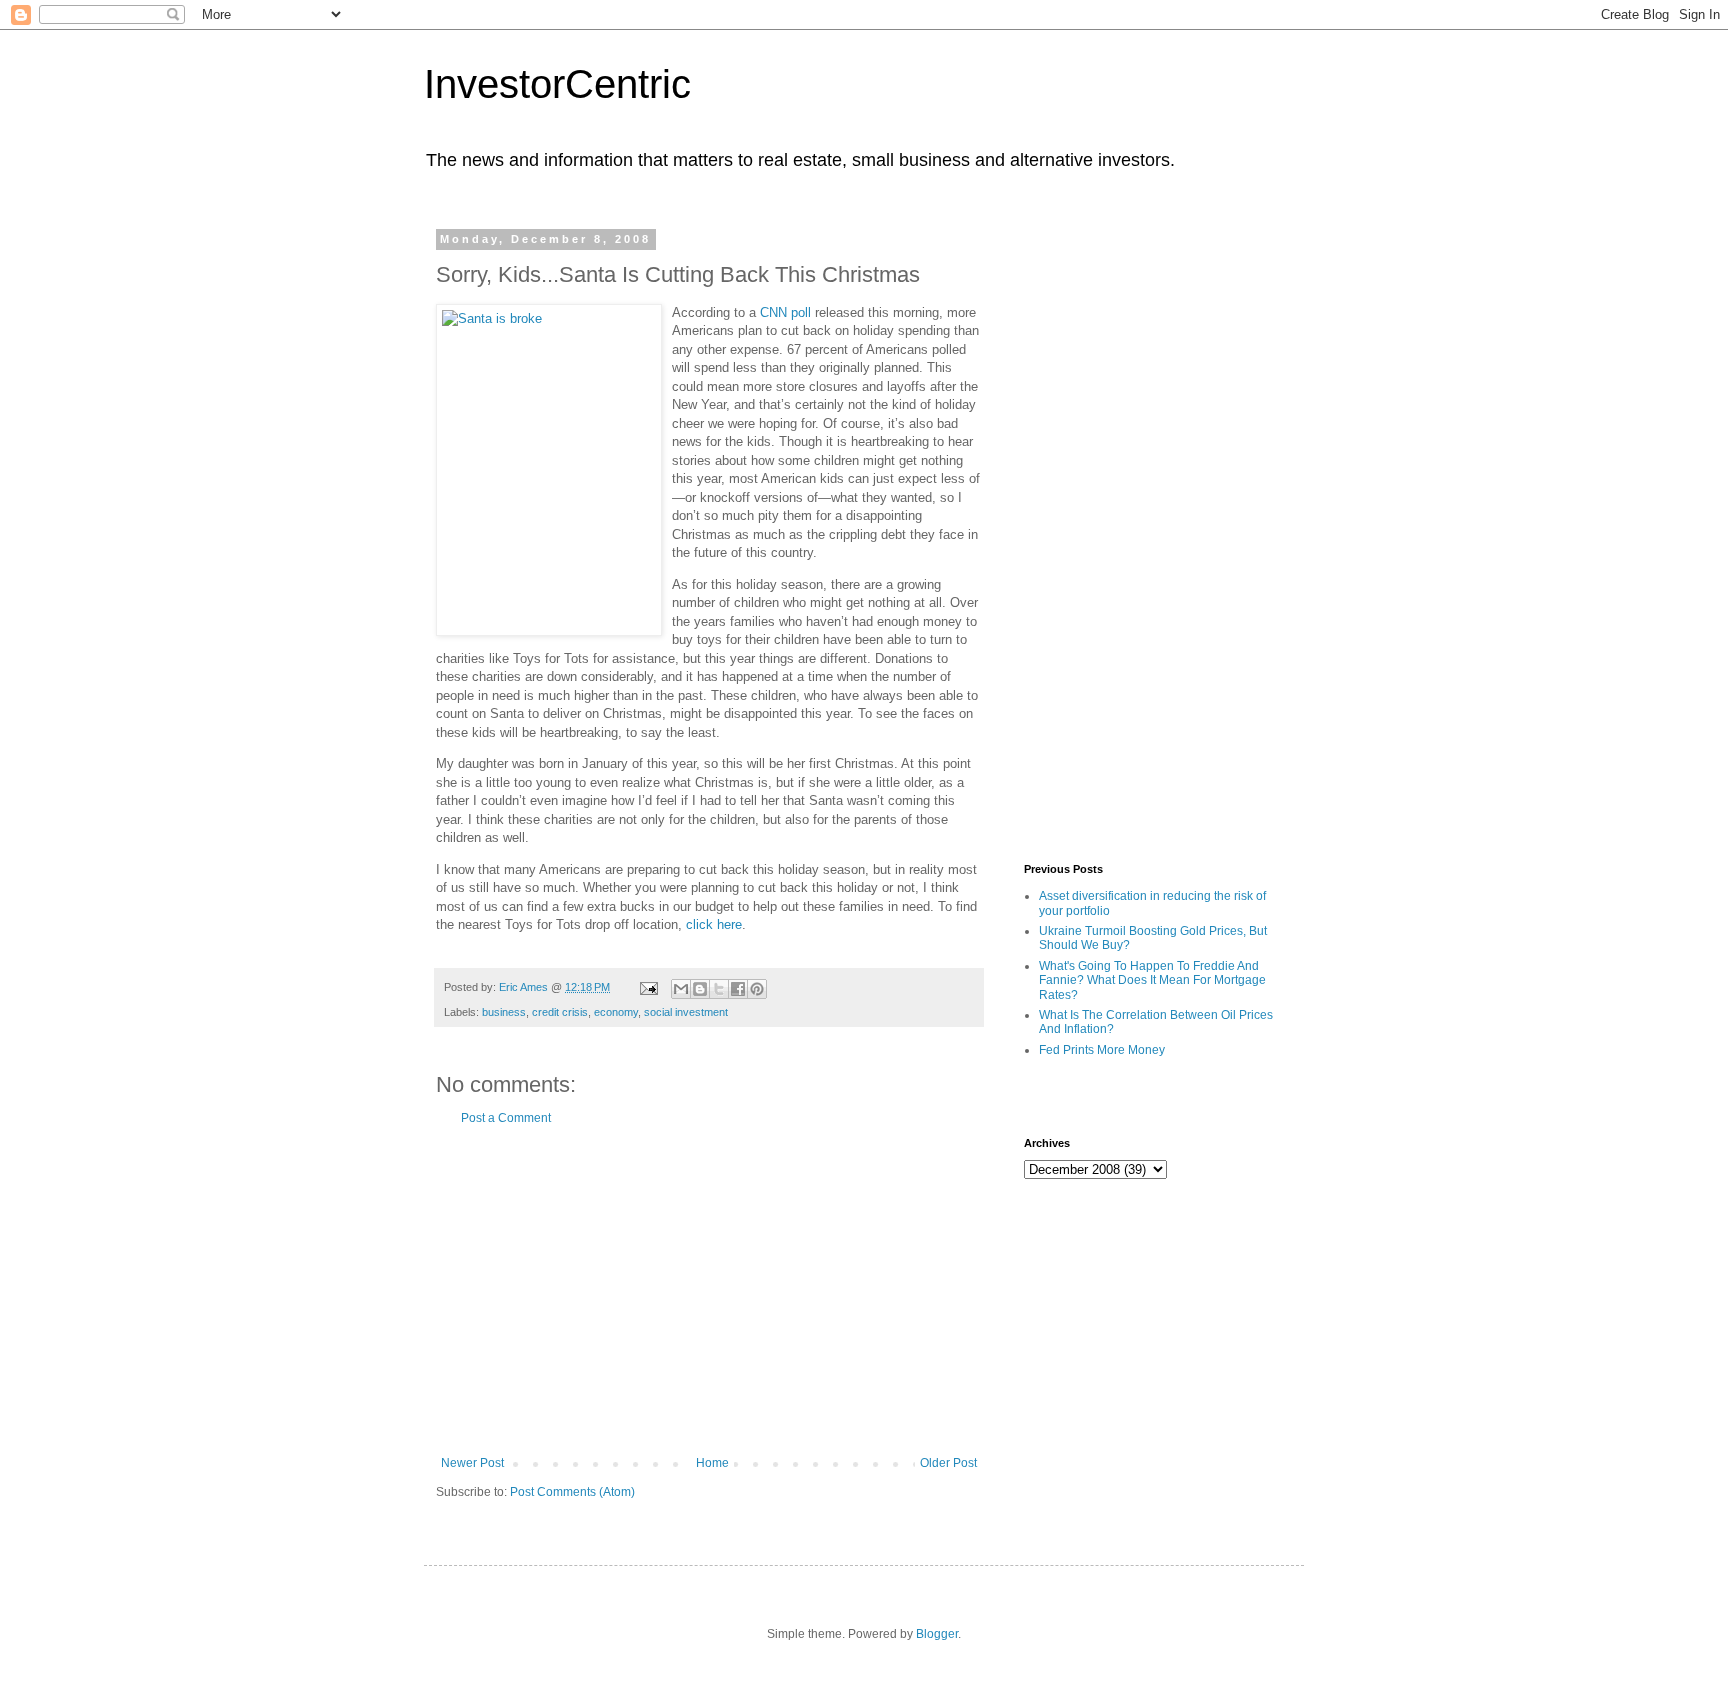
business (504, 1012)
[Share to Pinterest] (757, 989)
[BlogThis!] (700, 989)
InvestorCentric (557, 84)
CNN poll (785, 312)
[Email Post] (648, 987)
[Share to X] (719, 989)
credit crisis (560, 1012)
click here (714, 924)
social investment (686, 1012)
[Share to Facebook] (738, 989)
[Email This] (681, 989)
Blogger (937, 1634)
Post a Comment (506, 1118)
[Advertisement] (709, 1291)
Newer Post (472, 1463)
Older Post (948, 1463)
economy (616, 1012)
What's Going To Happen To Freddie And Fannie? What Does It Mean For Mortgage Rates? (1152, 980)
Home (712, 1463)
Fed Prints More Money (1102, 1050)
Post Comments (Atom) (572, 1492)
